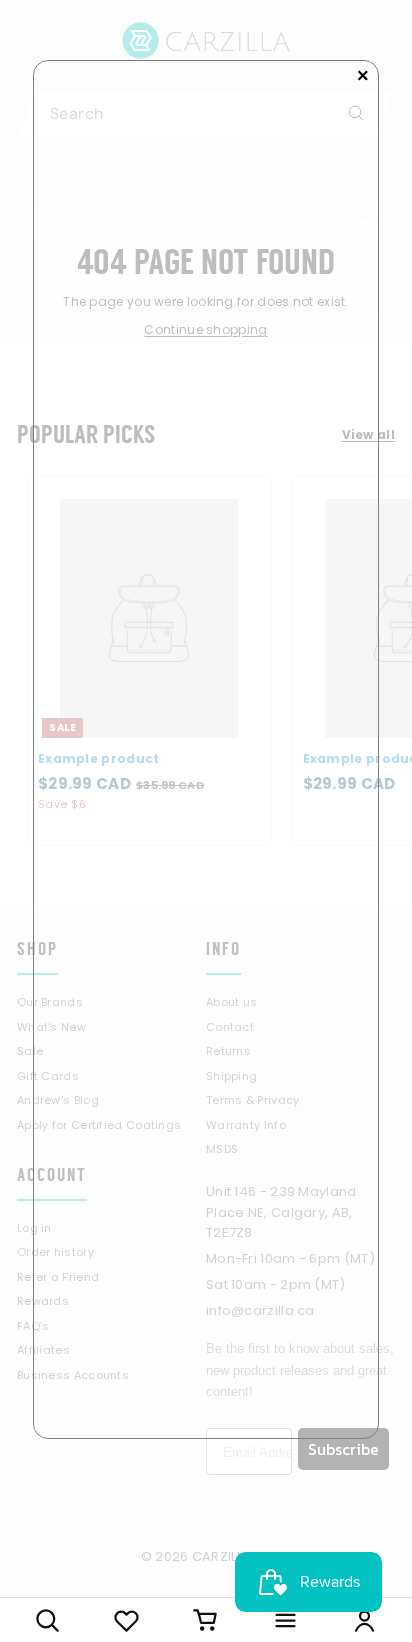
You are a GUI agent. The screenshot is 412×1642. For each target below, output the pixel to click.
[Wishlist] (126, 1620)
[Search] (47, 1620)
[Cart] (205, 1620)
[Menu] (285, 1620)
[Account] (364, 1620)
